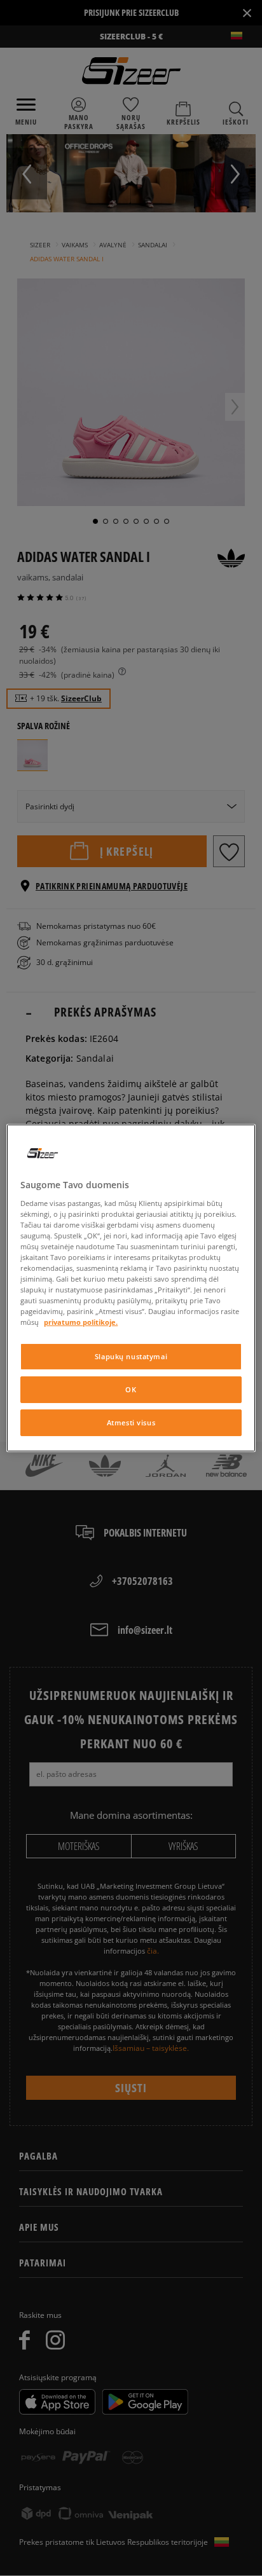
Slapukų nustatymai (131, 1356)
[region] (131, 1288)
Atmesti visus (131, 1422)
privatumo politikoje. (81, 1322)
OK (131, 1389)
